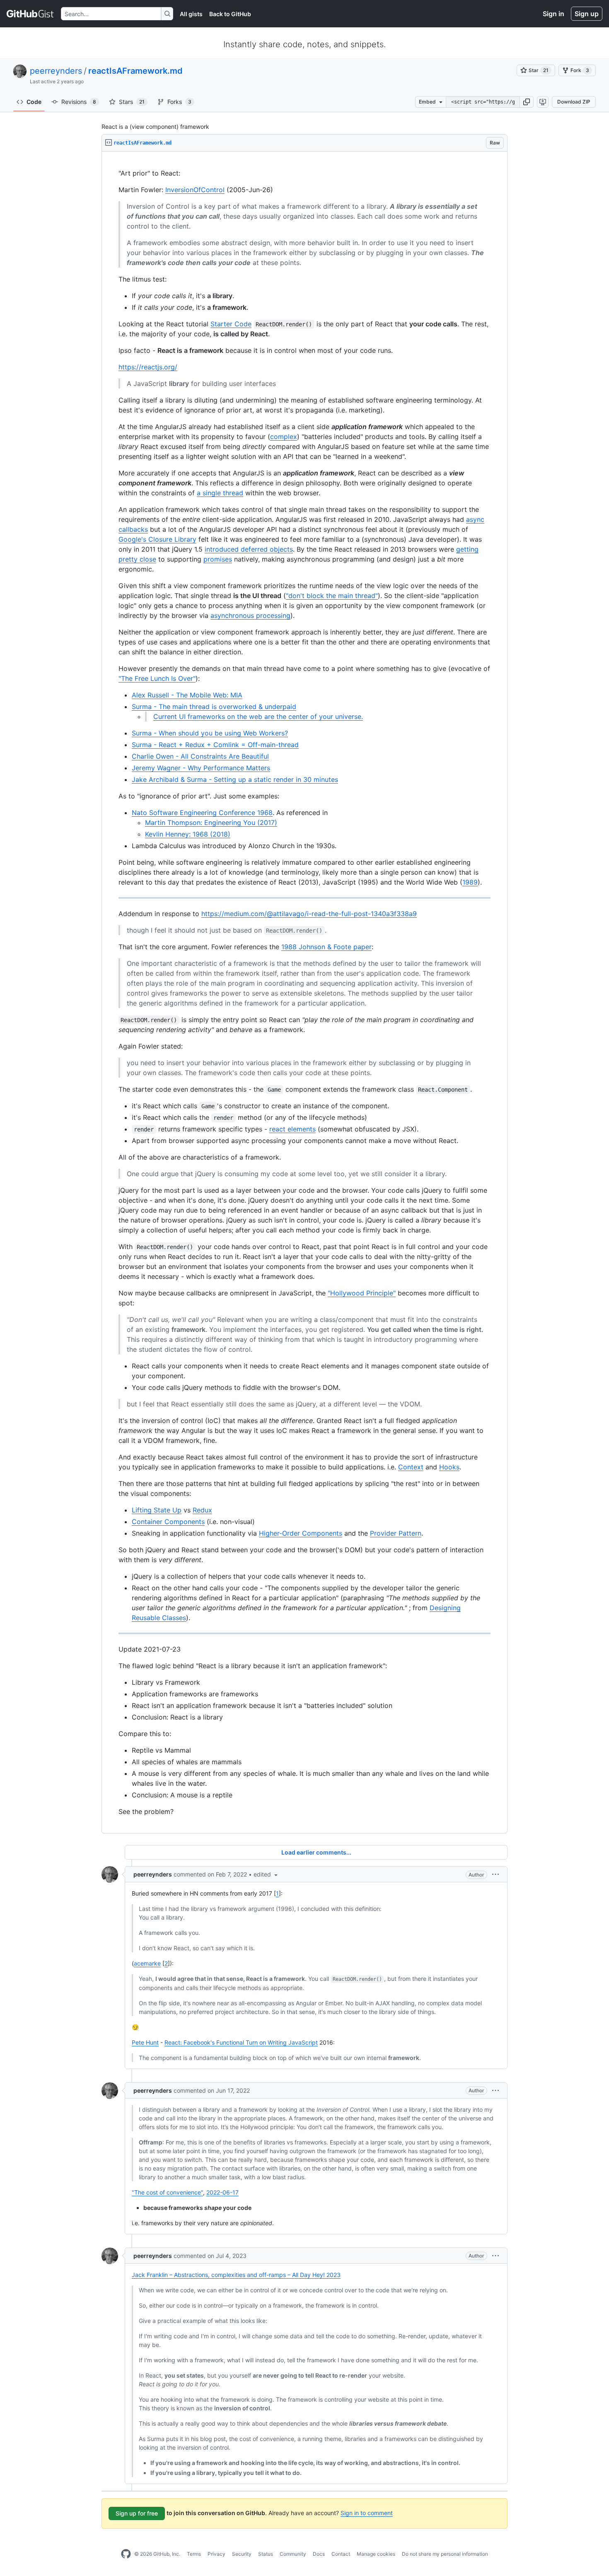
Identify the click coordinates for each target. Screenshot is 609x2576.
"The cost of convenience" (167, 2192)
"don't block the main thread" (332, 596)
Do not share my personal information (445, 2554)
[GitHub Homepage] (126, 2554)
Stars (132, 102)
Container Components (168, 1522)
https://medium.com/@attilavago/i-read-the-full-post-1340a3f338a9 (309, 914)
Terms (194, 2554)
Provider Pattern (396, 1533)
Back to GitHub (230, 14)
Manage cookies (376, 2554)
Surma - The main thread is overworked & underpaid (214, 707)
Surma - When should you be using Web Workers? (210, 733)
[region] (304, 993)
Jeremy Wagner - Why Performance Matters (201, 768)
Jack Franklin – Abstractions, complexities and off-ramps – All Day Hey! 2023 (236, 2275)
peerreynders (56, 71)
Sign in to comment (367, 2513)
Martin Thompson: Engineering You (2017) (211, 822)
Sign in (553, 14)
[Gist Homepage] (30, 14)
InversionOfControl (195, 190)
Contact (341, 2554)
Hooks (449, 1467)
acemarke (147, 1963)
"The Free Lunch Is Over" (157, 678)
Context (411, 1467)
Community (293, 2554)
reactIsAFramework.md (135, 71)
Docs (319, 2554)
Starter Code (231, 324)
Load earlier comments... (316, 1852)
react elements (292, 1129)
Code (34, 102)
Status (266, 2554)
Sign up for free (137, 2513)
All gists (191, 14)
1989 (470, 882)
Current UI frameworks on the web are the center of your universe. (258, 716)
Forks (179, 102)
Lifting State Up (157, 1510)
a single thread (220, 493)
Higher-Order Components (301, 1533)
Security (242, 2554)
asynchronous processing (250, 615)
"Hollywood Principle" (362, 1293)
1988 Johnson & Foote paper (326, 947)
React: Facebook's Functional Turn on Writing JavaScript (241, 2042)
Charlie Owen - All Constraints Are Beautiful (200, 756)
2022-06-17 (222, 2192)
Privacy (216, 2554)
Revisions (79, 102)
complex (284, 437)
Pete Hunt (145, 2042)
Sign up (587, 14)
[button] (527, 102)
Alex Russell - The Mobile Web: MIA (187, 695)
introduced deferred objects (249, 549)
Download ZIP (574, 102)
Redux (202, 1510)
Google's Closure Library (157, 539)
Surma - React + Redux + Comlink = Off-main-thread (215, 745)
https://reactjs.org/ (148, 367)
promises (218, 559)
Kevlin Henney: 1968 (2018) (188, 834)
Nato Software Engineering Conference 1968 (202, 813)
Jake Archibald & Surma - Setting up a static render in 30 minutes (235, 779)
